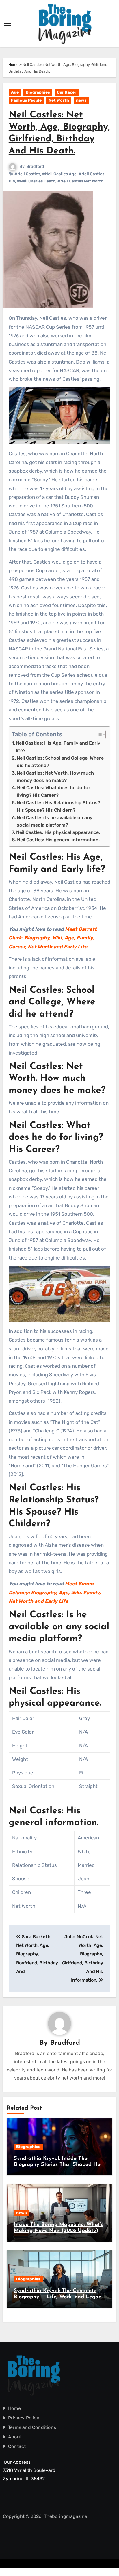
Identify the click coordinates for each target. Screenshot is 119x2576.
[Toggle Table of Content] (98, 735)
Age (15, 92)
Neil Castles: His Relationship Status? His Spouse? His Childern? (58, 806)
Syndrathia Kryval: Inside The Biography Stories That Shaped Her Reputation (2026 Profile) (58, 2165)
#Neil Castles (27, 174)
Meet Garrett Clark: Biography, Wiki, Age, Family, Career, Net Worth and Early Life (53, 938)
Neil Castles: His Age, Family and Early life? (58, 747)
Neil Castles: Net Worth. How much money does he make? (55, 777)
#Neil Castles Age (59, 174)
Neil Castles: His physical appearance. (58, 832)
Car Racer (67, 92)
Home (13, 65)
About (15, 2437)
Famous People (26, 100)
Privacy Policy (24, 2418)
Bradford (35, 167)
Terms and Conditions (32, 2427)
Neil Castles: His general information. (58, 840)
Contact (17, 2446)
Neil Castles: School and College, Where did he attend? (60, 762)
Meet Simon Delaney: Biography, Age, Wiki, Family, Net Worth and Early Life (55, 1592)
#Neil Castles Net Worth (80, 181)
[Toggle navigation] (8, 24)
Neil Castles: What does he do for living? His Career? (54, 791)
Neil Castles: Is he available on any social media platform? (55, 821)
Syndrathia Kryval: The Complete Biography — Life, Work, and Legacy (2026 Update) (59, 2297)
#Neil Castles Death (36, 181)
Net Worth (59, 100)
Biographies (38, 92)
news (81, 100)
